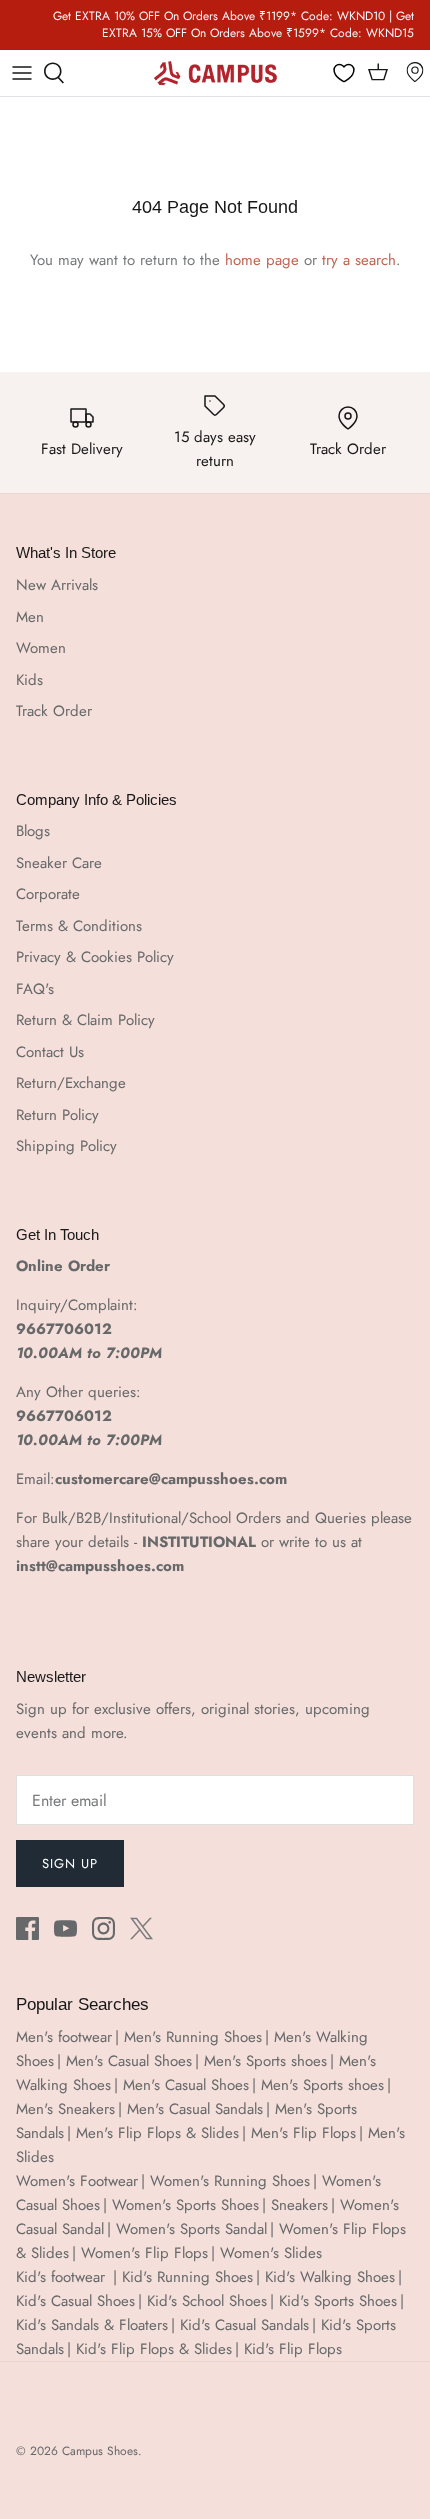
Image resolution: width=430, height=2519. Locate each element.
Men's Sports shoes (265, 2061)
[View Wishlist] (345, 74)
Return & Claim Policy (85, 1020)
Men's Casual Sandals (195, 2109)
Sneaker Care (59, 863)
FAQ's (35, 989)
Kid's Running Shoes (187, 2277)
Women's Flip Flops (144, 2253)
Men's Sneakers (65, 2109)
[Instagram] (103, 1928)
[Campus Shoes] (215, 73)
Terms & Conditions (79, 926)
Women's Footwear (77, 2181)
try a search (359, 260)
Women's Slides (271, 2253)
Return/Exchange (71, 1083)
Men (30, 617)
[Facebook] (27, 1928)
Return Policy (57, 1115)
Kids (29, 680)
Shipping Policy (66, 1146)
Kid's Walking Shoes (330, 2277)
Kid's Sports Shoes (338, 2301)
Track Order (54, 711)
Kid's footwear (63, 2277)
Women (41, 648)
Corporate (48, 894)
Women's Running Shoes (230, 2181)
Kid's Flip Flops (293, 2349)
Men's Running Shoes (193, 2037)
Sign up (70, 1863)
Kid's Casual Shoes (75, 2301)
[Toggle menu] (22, 73)
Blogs (33, 831)
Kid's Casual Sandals (244, 2325)
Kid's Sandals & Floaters (92, 2325)
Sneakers (299, 2205)
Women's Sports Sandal (191, 2229)
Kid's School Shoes (207, 2301)
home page (262, 260)
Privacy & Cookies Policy (95, 957)
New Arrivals (57, 585)
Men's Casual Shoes (129, 2061)
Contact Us (50, 1052)
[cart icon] (378, 73)
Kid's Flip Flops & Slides (154, 2349)
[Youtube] (65, 1928)
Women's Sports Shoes (185, 2205)
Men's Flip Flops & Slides (157, 2133)
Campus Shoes (100, 2451)
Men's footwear (64, 2037)
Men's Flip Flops (303, 2133)
